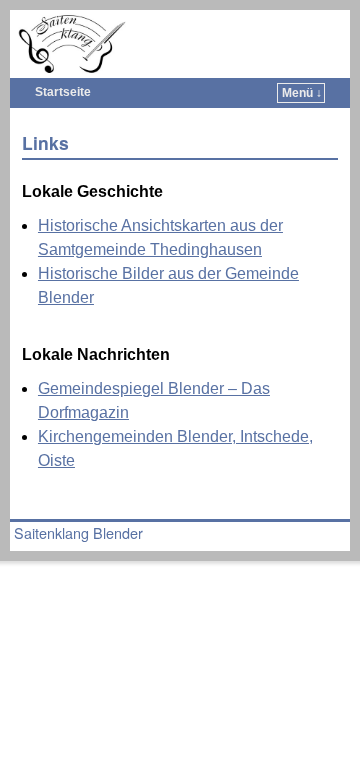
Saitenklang (200, 25)
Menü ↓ (302, 93)
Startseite (63, 92)
